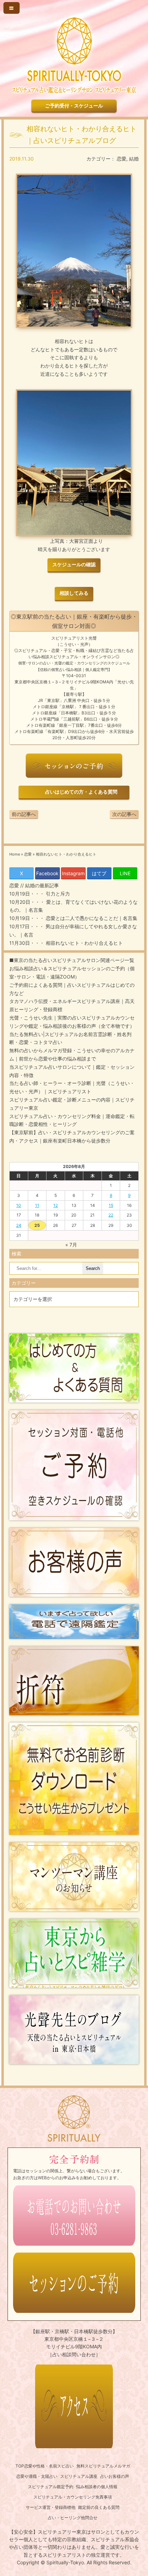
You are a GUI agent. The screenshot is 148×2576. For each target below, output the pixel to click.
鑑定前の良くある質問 (99, 2507)
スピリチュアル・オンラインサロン (82, 657)
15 (111, 1205)
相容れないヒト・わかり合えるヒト (84, 943)
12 (56, 1205)
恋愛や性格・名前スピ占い (49, 2466)
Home (15, 854)
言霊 (105, 650)
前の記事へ (24, 814)
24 (19, 1225)
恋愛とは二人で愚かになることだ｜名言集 (91, 918)
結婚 (134, 159)
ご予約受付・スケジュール (74, 106)
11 (37, 1205)
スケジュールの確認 (74, 565)
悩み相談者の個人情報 (97, 2487)
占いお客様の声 (115, 2476)
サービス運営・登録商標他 (51, 2507)
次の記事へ (124, 814)
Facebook (47, 873)
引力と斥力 (57, 894)
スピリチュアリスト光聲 (74, 638)
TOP (20, 2466)
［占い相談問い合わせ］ (74, 2354)
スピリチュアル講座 (79, 2476)
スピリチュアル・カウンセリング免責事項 (73, 2497)
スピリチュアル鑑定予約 (51, 2487)
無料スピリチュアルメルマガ (103, 2466)
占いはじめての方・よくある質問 (80, 792)
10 (19, 1205)
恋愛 (121, 159)
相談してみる (74, 593)
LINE (125, 873)
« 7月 (71, 1245)
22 (111, 1215)
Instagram (73, 873)
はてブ (99, 873)
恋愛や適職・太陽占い (37, 2476)
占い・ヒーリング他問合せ (73, 2518)
